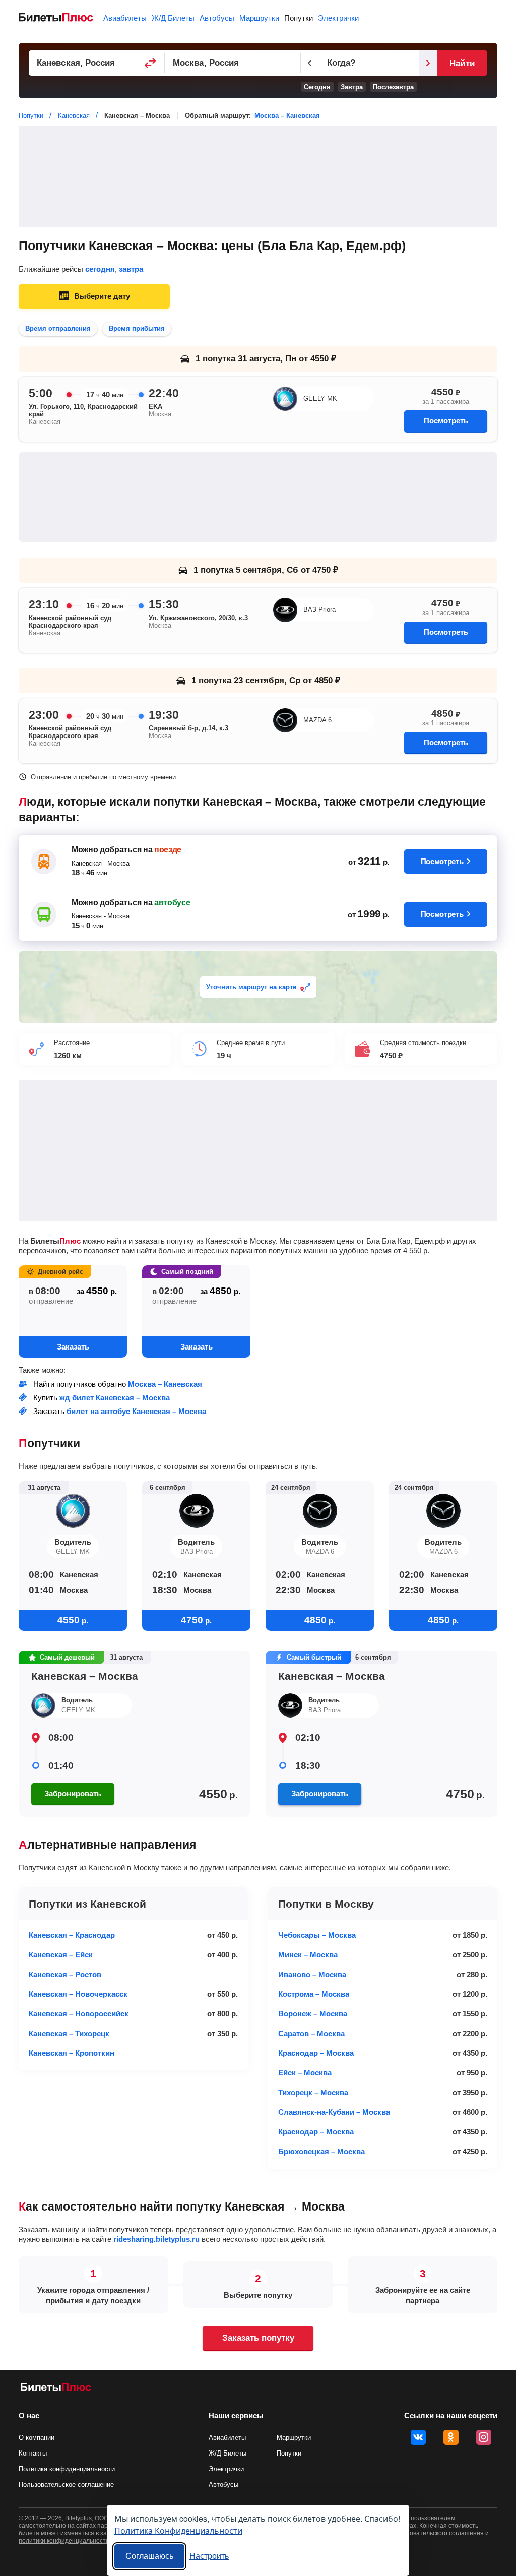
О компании (37, 2438)
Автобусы (217, 18)
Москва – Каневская (287, 116)
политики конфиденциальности (64, 2541)
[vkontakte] (418, 2437)
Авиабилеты (125, 18)
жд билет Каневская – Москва (115, 1398)
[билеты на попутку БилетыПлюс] (56, 2389)
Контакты (33, 2453)
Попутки (299, 18)
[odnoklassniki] (451, 2437)
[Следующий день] (428, 63)
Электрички (338, 18)
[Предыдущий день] (310, 63)
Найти (462, 63)
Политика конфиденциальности (67, 2469)
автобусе (172, 903)
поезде (168, 850)
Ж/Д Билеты (173, 18)
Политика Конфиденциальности (178, 2530)
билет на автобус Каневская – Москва (136, 1411)
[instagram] (484, 2437)
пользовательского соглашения (438, 2533)
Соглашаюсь (149, 2556)
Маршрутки (259, 18)
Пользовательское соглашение (66, 2485)
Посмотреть (446, 421)
